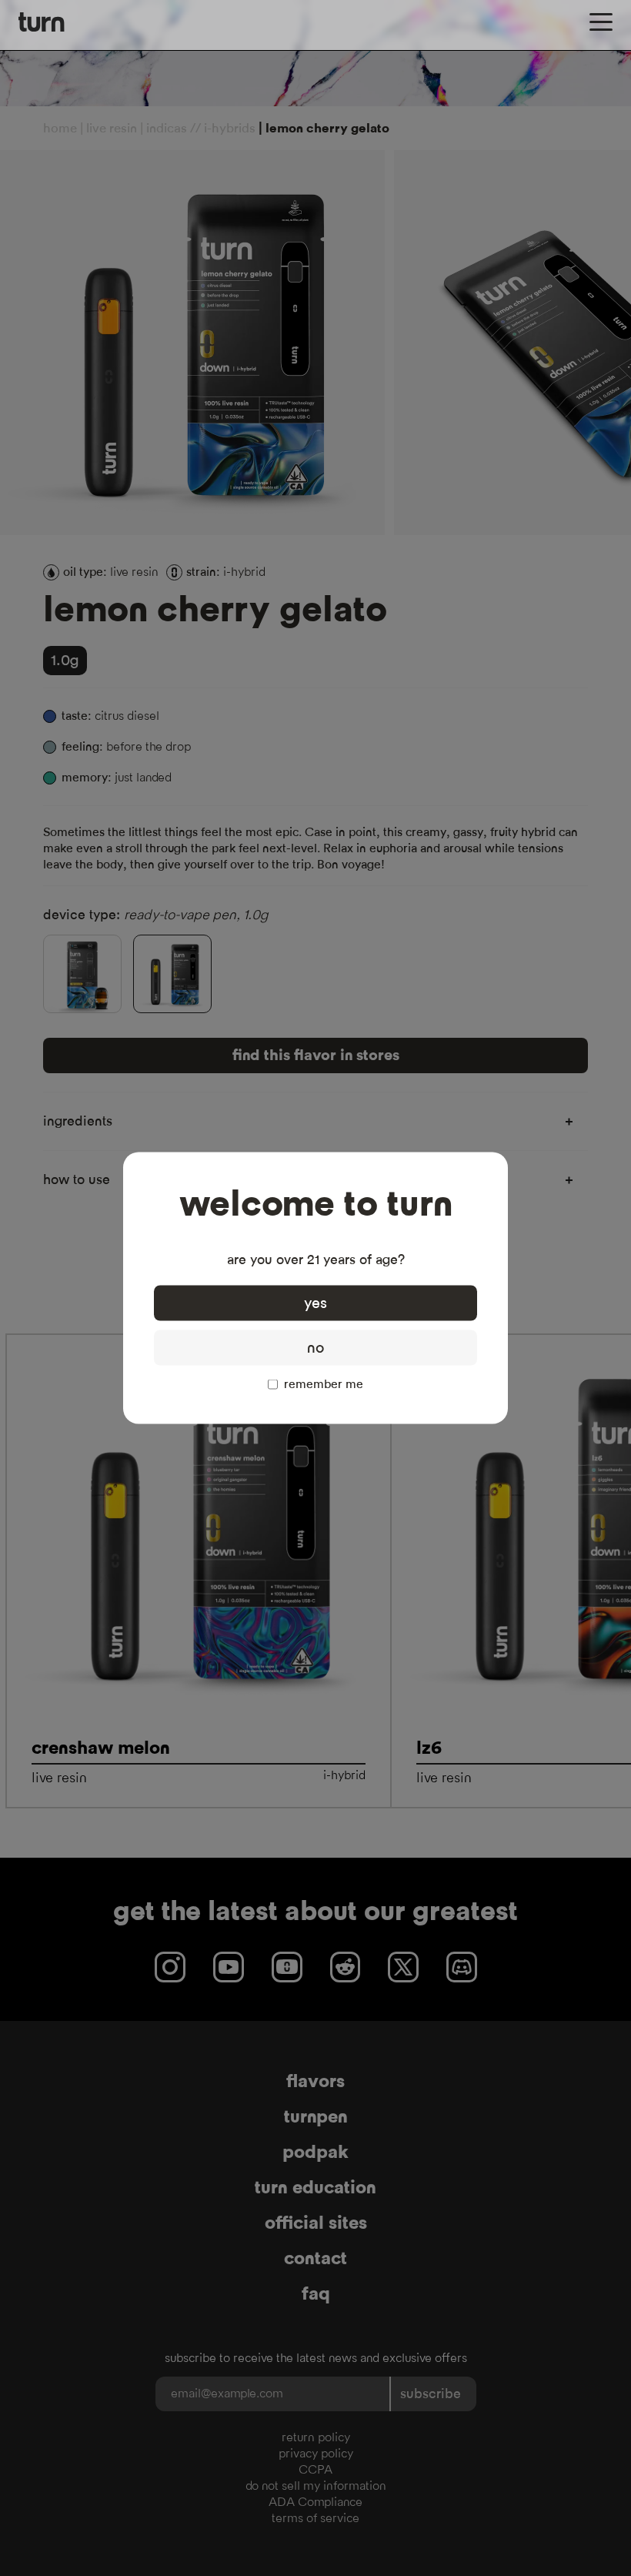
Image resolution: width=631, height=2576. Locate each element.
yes (315, 1303)
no (315, 1348)
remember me (324, 1384)
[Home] (42, 22)
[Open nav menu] (601, 22)
